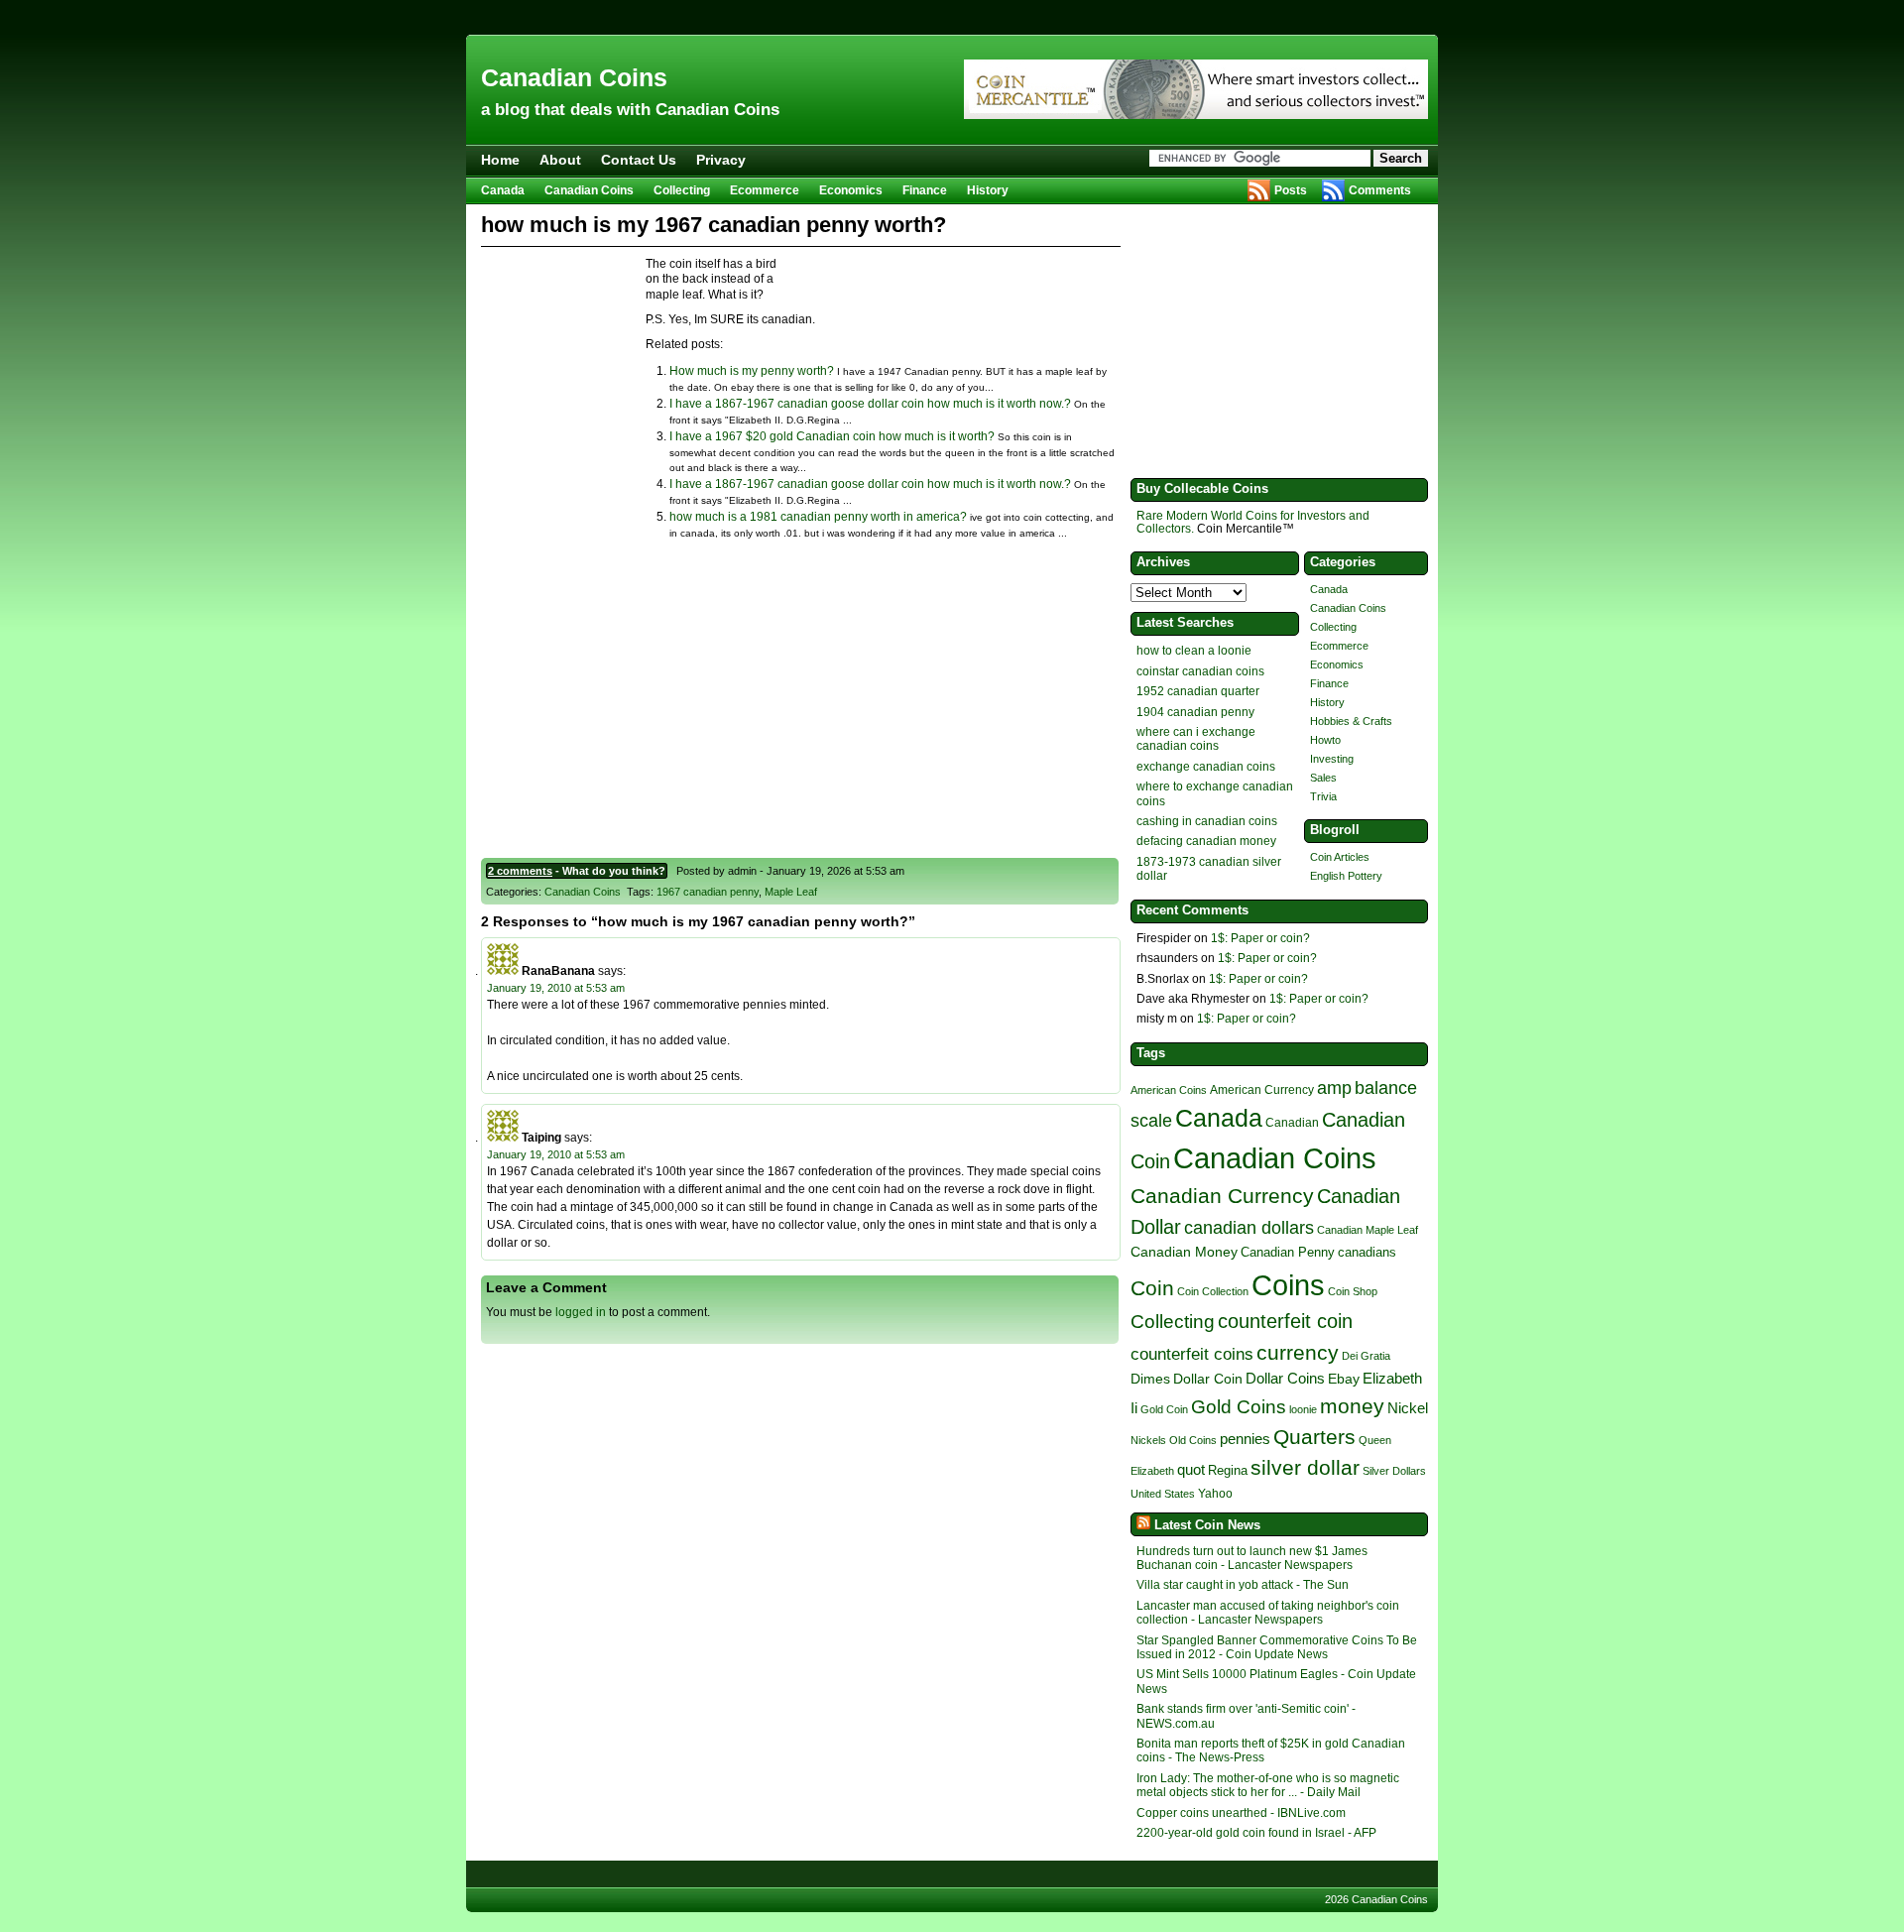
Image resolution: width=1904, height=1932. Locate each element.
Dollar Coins (1285, 1378)
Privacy (721, 160)
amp (1334, 1087)
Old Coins (1193, 1440)
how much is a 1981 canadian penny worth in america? (818, 517)
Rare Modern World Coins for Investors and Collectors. (1253, 522)
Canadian (1292, 1123)
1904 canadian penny (1195, 712)
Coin (1152, 1288)
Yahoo (1215, 1493)
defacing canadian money (1206, 841)
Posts (1291, 190)
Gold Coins (1239, 1407)
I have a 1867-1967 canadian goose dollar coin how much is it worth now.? (870, 404)
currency (1298, 1352)
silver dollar (1305, 1468)
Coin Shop (1353, 1291)
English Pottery (1346, 876)
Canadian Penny (1288, 1252)
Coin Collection (1213, 1291)
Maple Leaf (791, 892)
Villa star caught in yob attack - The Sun (1243, 1585)
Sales (1323, 778)
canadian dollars (1249, 1228)
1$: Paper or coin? (1260, 938)
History (988, 190)
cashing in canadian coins (1207, 821)
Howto (1325, 740)
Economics (851, 190)
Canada (503, 190)
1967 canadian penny (708, 892)
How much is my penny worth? (752, 371)
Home (500, 160)
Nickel (1408, 1408)
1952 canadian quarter (1198, 691)
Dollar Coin (1208, 1379)
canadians (1367, 1252)
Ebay (1344, 1379)
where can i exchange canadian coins (1196, 739)
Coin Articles (1340, 857)
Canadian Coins (574, 77)
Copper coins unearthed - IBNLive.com (1241, 1813)
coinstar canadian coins (1200, 671)
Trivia (1323, 796)
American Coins (1169, 1090)
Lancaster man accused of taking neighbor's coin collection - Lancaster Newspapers (1268, 1613)
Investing (1332, 759)
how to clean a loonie (1194, 651)
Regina (1228, 1470)
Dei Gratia (1366, 1356)
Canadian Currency (1222, 1196)
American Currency (1262, 1089)
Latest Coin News (1207, 1525)
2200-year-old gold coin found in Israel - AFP (1256, 1833)
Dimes (1150, 1379)
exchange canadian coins (1206, 767)
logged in (581, 1312)
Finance (925, 190)
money (1352, 1406)
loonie (1303, 1409)
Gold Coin (1164, 1409)
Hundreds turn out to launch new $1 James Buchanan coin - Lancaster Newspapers (1252, 1558)
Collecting (682, 190)
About (560, 160)
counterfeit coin (1285, 1321)
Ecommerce (765, 190)
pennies (1245, 1439)
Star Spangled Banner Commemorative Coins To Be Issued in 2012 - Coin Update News (1277, 1647)
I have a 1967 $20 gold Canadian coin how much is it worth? (832, 436)
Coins (1288, 1285)
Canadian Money (1184, 1252)
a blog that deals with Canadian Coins (630, 110)
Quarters (1314, 1437)
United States (1163, 1494)
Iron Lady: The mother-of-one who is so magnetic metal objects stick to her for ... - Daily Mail (1268, 1785)
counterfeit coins (1192, 1354)
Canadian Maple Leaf (1368, 1230)
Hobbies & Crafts (1351, 721)
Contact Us (639, 160)
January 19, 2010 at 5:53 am (556, 988)
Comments (1380, 190)
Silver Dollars (1394, 1471)
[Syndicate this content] (1141, 1525)
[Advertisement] (952, 17)
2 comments (520, 871)
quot (1191, 1470)
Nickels (1148, 1440)
